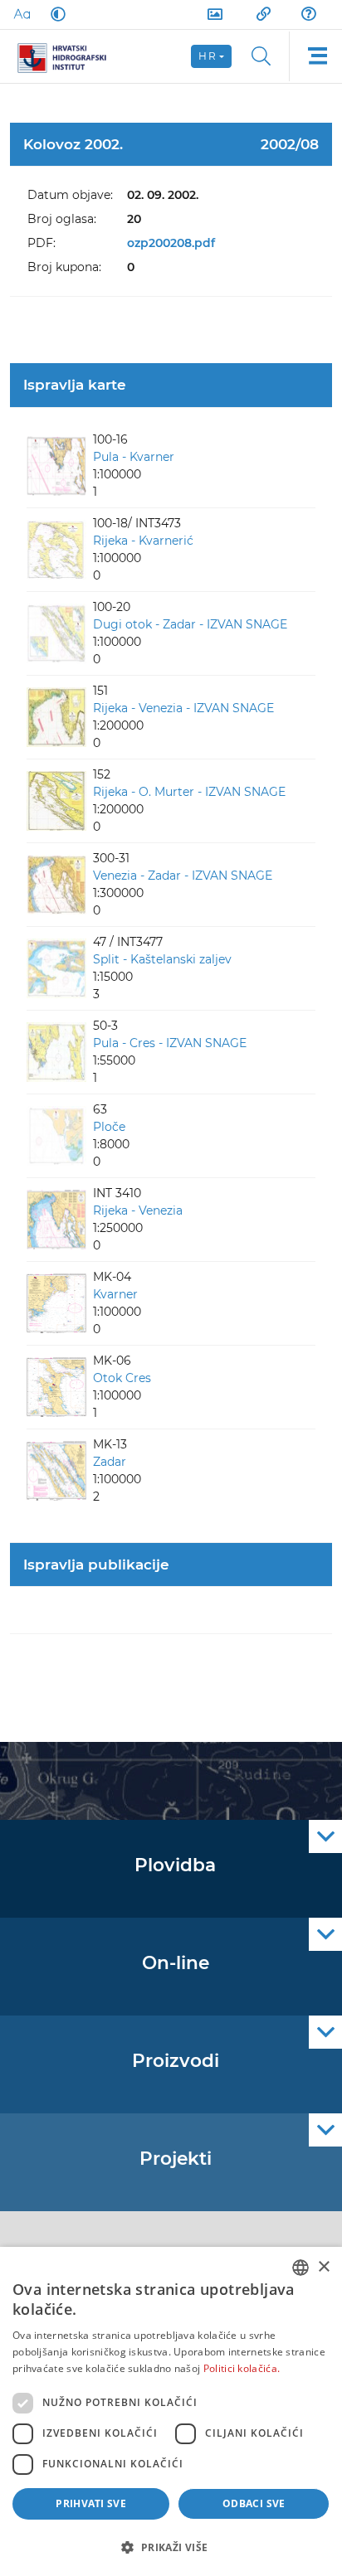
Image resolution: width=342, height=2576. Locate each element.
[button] (171, 2547)
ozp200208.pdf (171, 243)
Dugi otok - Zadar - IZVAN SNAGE (190, 624)
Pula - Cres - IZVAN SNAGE (170, 1043)
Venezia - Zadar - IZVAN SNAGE (183, 876)
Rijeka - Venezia (138, 1210)
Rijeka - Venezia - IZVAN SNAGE (183, 708)
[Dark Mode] (55, 14)
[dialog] (171, 2411)
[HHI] (68, 56)
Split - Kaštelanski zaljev (162, 959)
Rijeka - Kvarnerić (143, 541)
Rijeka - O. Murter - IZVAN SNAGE (189, 792)
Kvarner (115, 1294)
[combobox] (300, 2268)
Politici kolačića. (242, 2368)
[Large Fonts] (22, 14)
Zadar (110, 1462)
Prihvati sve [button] (91, 2503)
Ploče (109, 1127)
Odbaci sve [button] (254, 2503)
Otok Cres (122, 1378)
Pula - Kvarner (134, 457)
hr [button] (208, 56)
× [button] (323, 2267)
